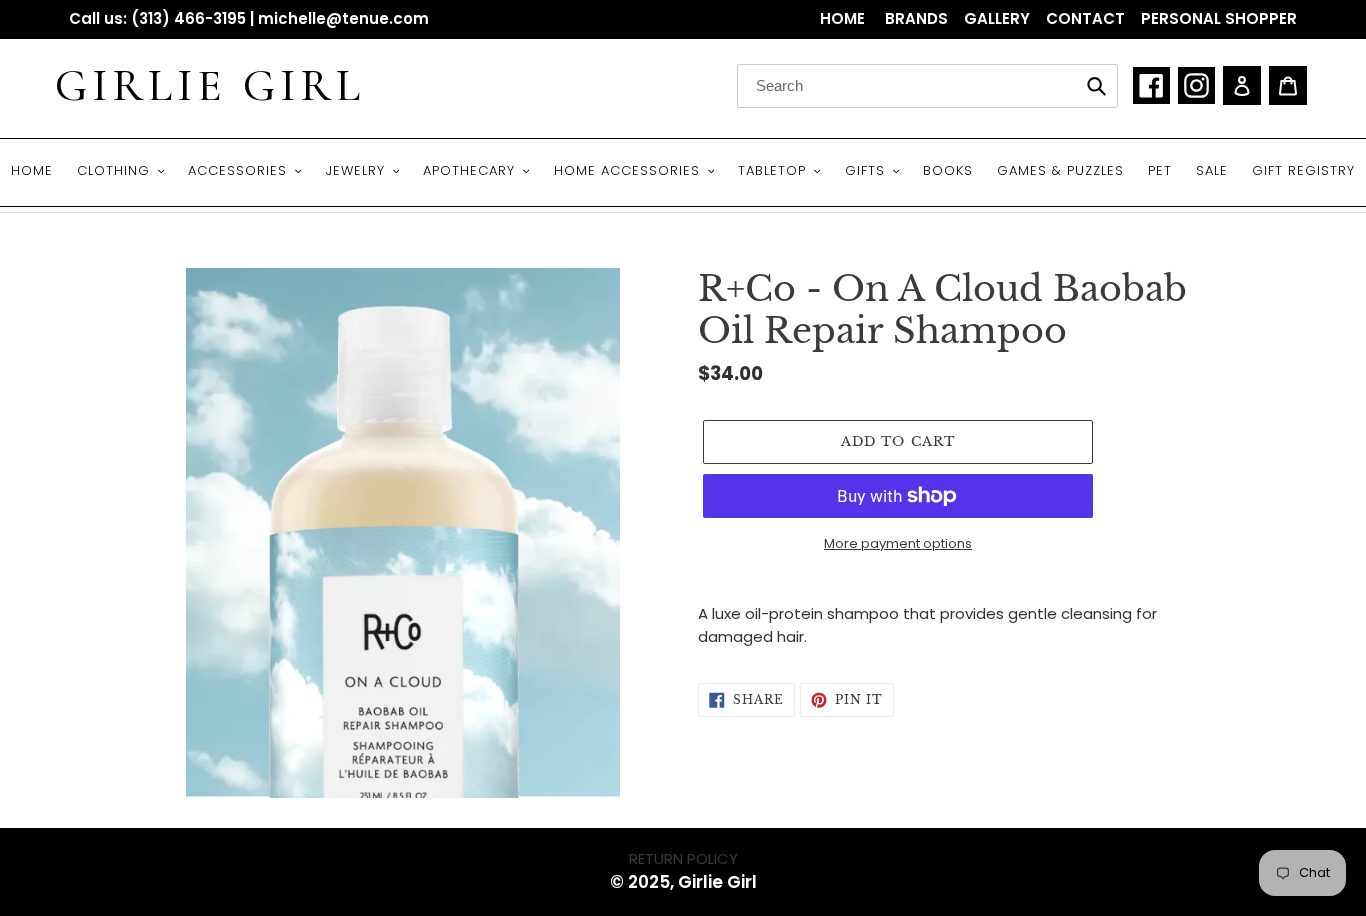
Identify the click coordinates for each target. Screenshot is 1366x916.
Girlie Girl (210, 86)
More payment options (898, 543)
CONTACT (1085, 18)
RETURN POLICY (683, 858)
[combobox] (927, 86)
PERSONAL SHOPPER (1219, 18)
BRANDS (916, 18)
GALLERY (997, 18)
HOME (844, 18)
